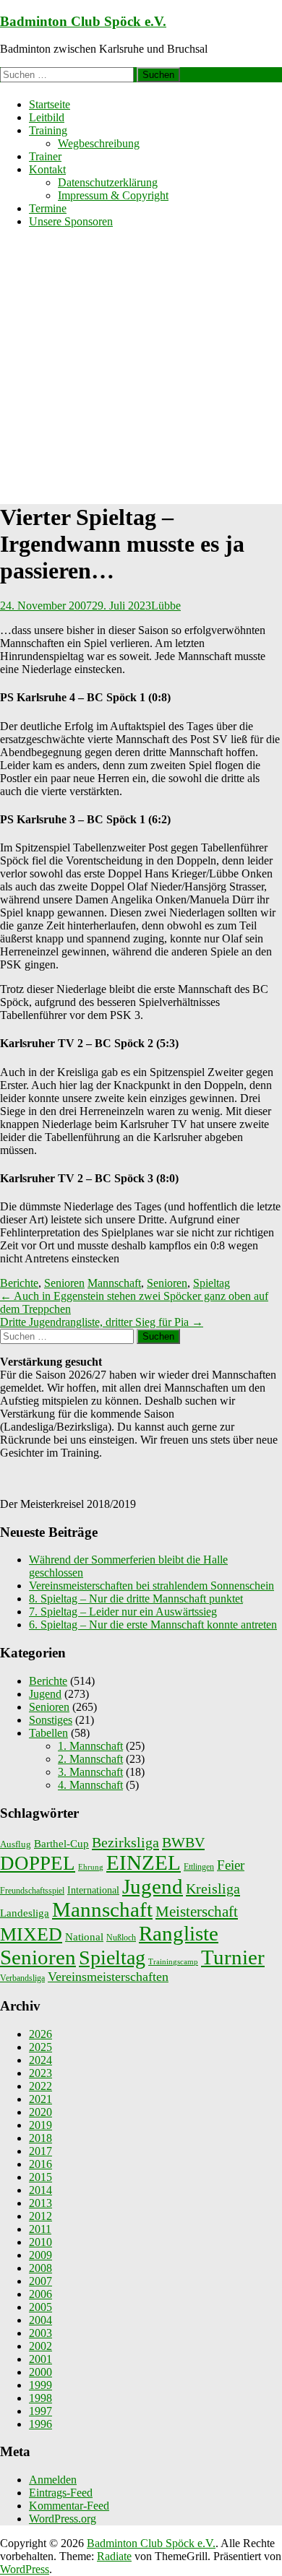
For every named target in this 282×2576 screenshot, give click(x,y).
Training (48, 130)
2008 (40, 2268)
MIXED (31, 1934)
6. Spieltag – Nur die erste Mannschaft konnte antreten (153, 1625)
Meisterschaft (197, 1912)
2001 (40, 2359)
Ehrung (91, 1867)
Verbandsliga (22, 1978)
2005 (40, 2307)
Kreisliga (213, 1888)
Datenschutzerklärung (108, 182)
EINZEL (144, 1862)
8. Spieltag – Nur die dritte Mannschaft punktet (136, 1599)
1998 (40, 2398)
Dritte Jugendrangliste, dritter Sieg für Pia (102, 1322)
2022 (40, 2086)
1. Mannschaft (90, 1746)
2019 (40, 2125)
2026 (40, 2034)
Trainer (45, 156)
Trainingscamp (173, 1962)
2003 (40, 2333)
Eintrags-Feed (61, 2493)
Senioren (64, 1283)
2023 (40, 2073)
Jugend (45, 1694)
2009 (40, 2255)
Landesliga (25, 1913)
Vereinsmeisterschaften (108, 1977)
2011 (40, 2229)
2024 (40, 2060)
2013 (40, 2203)
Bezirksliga (125, 1842)
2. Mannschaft (90, 1759)
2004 (40, 2320)
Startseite (50, 104)
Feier (231, 1865)
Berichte (19, 1283)
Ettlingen (199, 1867)
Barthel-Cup (61, 1844)
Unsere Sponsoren (71, 221)
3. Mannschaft (90, 1772)
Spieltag (211, 1283)
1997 (40, 2411)
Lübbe (166, 606)
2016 (40, 2164)
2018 (40, 2138)
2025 (40, 2047)
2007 (40, 2281)
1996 (40, 2424)
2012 (40, 2216)
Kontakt (47, 169)
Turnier (233, 1957)
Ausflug (16, 1844)
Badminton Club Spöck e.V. (83, 21)
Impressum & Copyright (113, 195)
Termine (48, 208)
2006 (40, 2294)
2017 (40, 2151)
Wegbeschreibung (99, 143)
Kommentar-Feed (69, 2506)
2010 (40, 2242)
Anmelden (53, 2480)
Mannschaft (114, 1283)
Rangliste (179, 1933)
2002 (40, 2346)
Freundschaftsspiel (32, 1891)
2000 (40, 2372)
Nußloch (121, 1938)
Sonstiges (51, 1720)
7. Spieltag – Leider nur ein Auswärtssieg (123, 1612)
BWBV (183, 1842)
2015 (40, 2177)
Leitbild (47, 117)
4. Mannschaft (90, 1785)
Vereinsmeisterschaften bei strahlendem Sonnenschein (151, 1586)
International (93, 1890)
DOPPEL (38, 1863)
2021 (40, 2099)
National (84, 1937)
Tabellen (48, 1733)
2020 (40, 2112)
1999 (40, 2385)
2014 (40, 2190)
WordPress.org (63, 2519)
